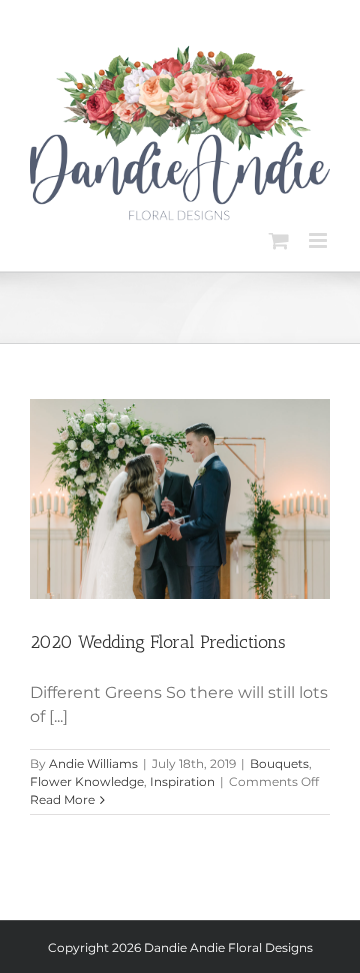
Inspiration (182, 781)
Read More (62, 799)
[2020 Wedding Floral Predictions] (180, 499)
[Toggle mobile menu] (319, 240)
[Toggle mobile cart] (279, 240)
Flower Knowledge (87, 781)
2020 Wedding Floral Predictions (158, 642)
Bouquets (279, 763)
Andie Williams (93, 763)
